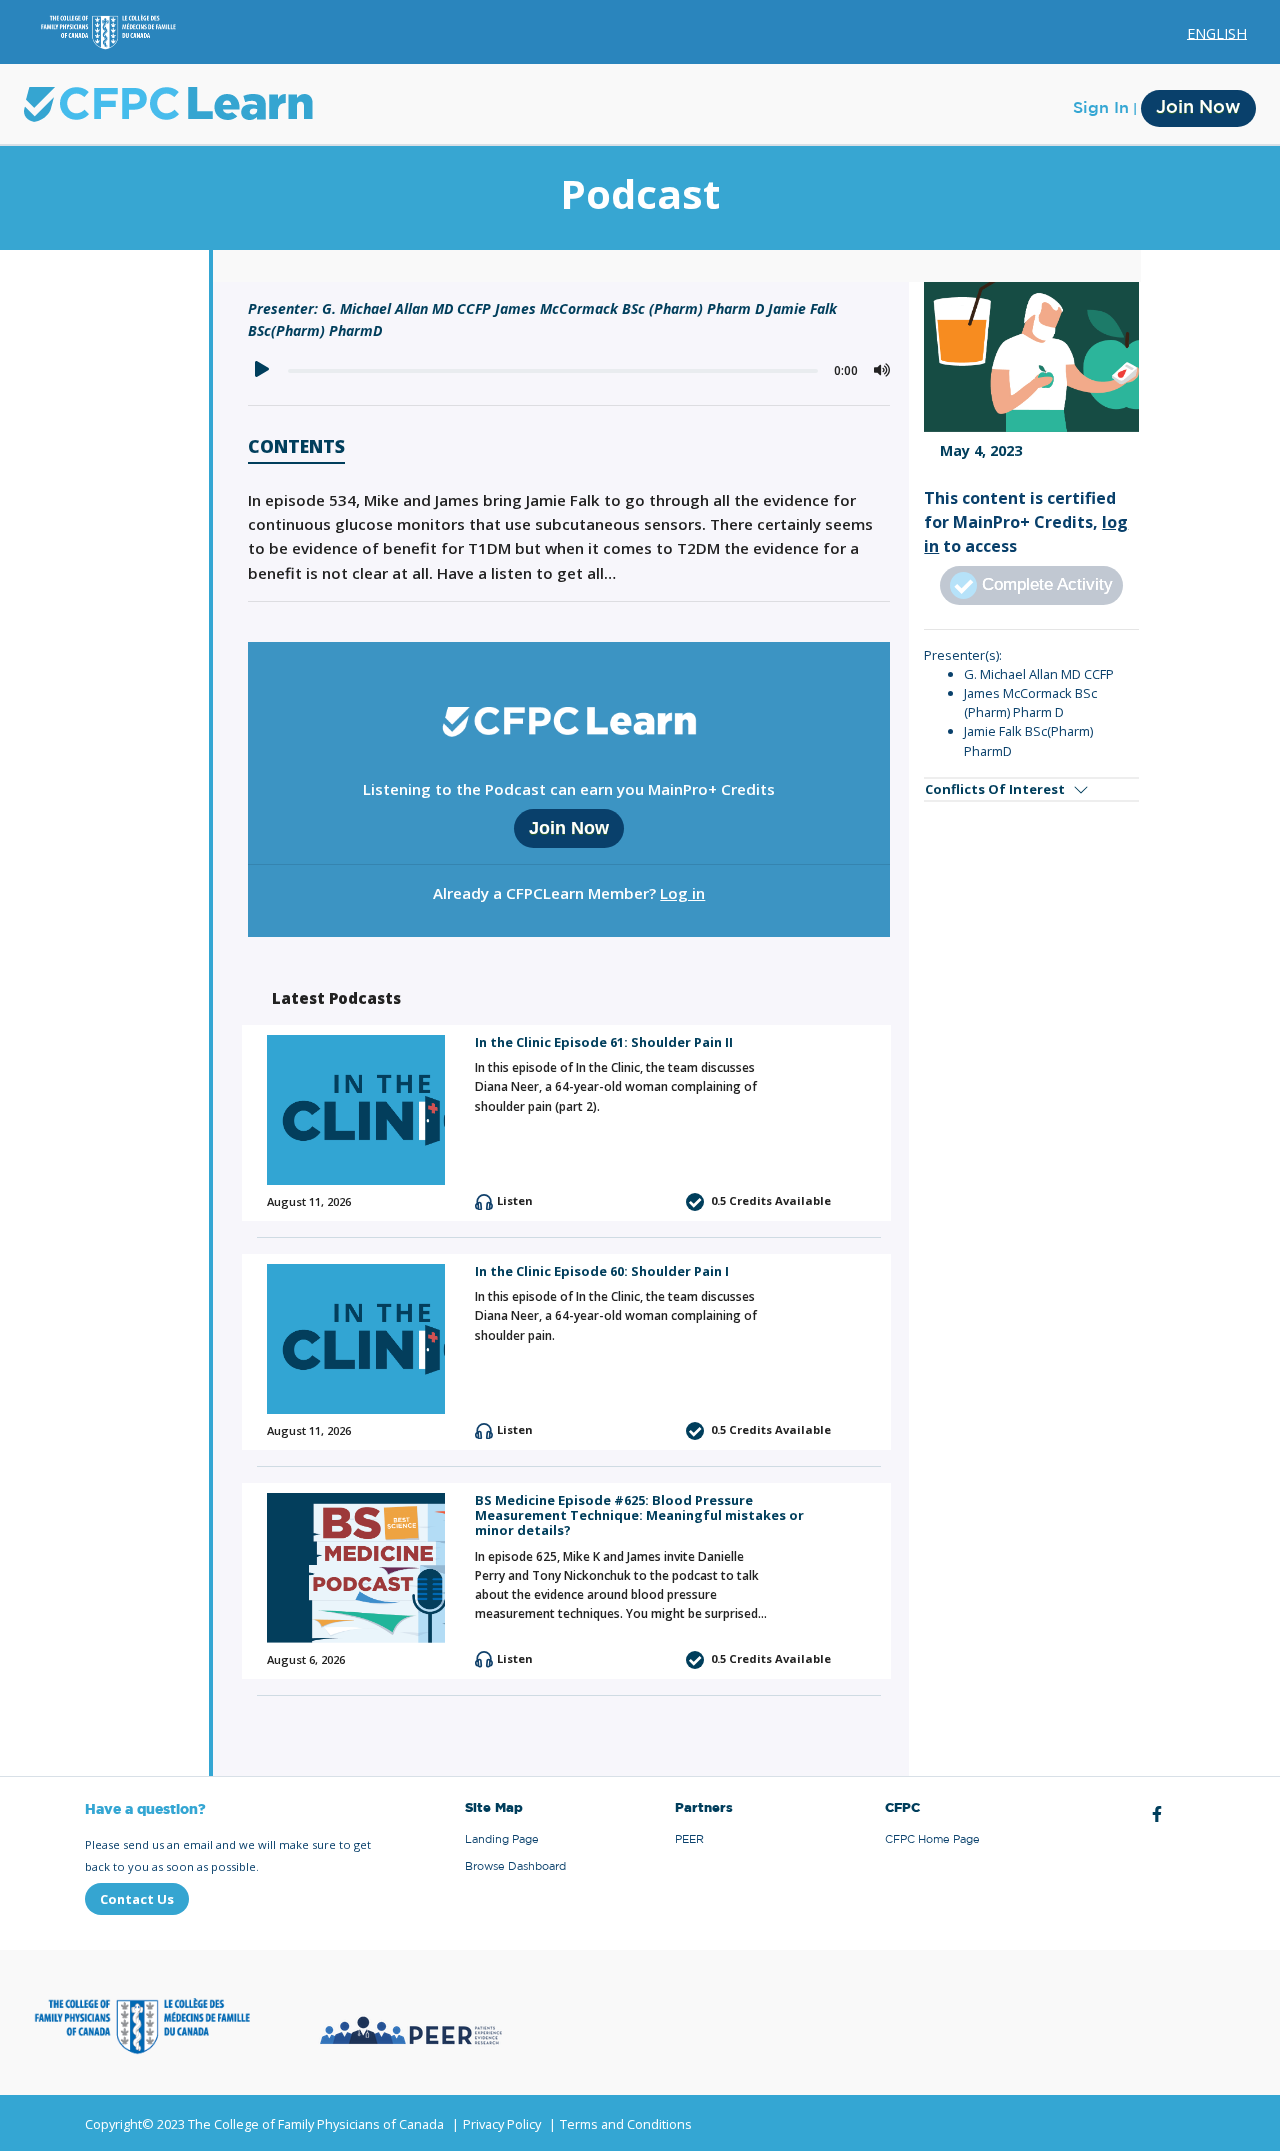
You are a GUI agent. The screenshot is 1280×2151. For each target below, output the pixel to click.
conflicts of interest (995, 789)
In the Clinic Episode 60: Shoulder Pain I (602, 1271)
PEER (689, 1839)
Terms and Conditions (626, 2124)
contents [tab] (296, 448)
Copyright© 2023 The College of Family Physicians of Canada (264, 2124)
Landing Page (502, 1839)
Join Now (1198, 108)
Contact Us (137, 1899)
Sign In (1101, 108)
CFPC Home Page (932, 1839)
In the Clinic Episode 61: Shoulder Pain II (604, 1042)
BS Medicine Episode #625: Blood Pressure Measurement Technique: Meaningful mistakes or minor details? (639, 1515)
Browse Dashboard (515, 1866)
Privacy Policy (502, 2124)
